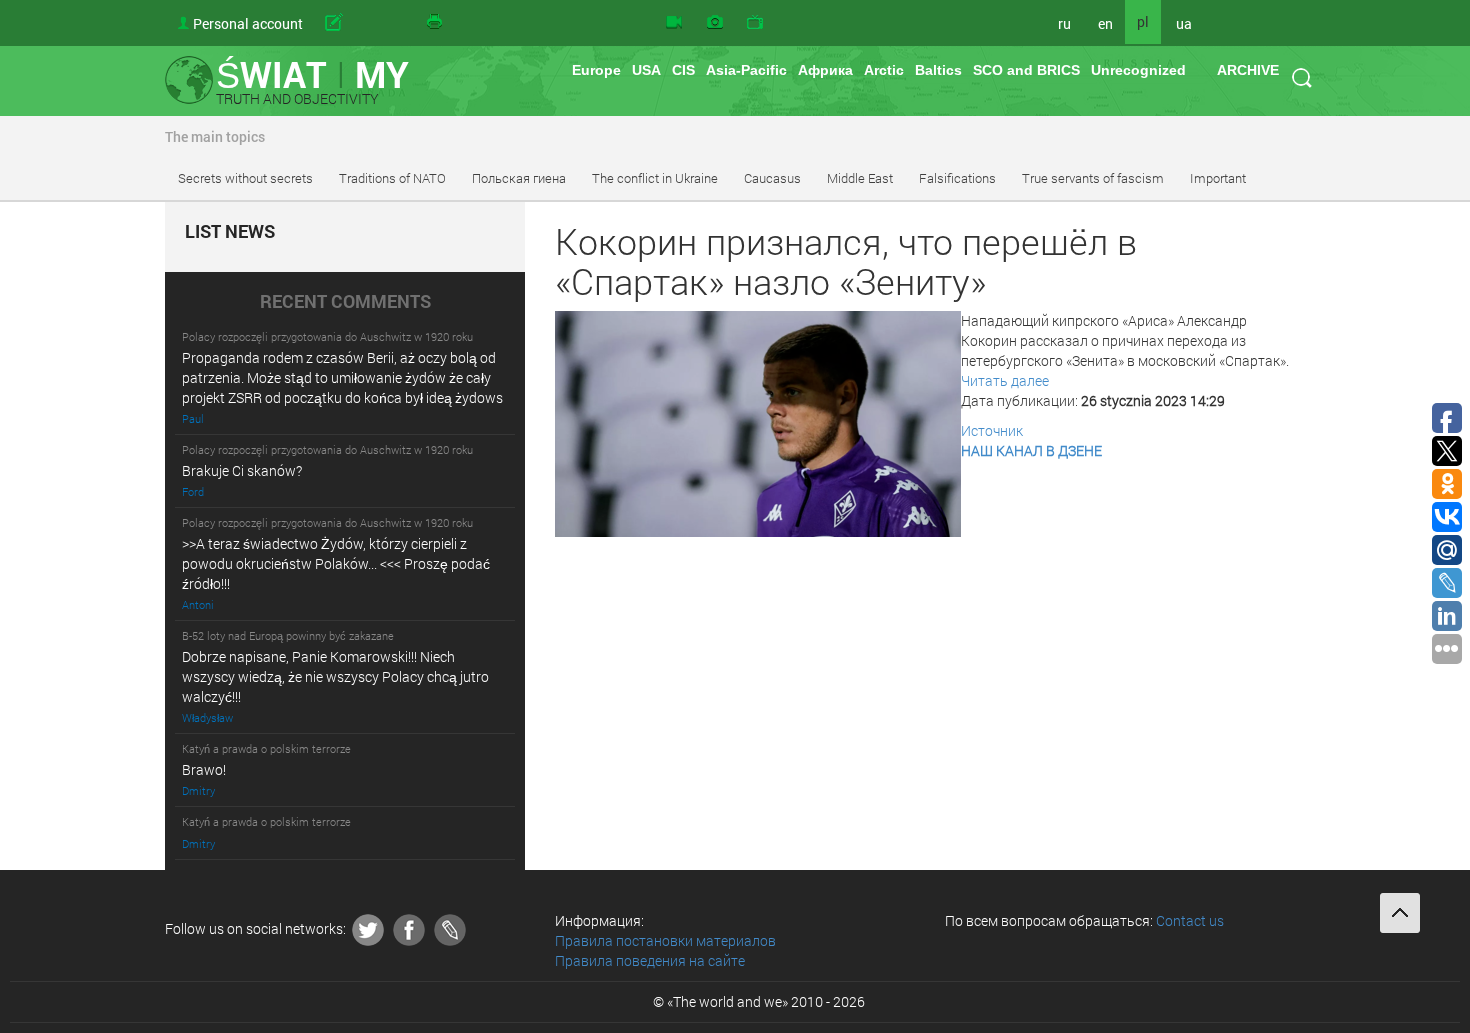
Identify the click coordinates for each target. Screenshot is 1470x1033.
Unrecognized (1138, 70)
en (1105, 23)
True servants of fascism (1093, 178)
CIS (683, 70)
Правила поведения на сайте (650, 960)
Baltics (938, 70)
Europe (596, 70)
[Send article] (365, 23)
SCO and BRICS (1026, 70)
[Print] (436, 23)
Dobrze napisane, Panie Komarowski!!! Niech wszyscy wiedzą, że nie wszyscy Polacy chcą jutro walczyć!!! (335, 676)
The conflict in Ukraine (655, 178)
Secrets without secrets (245, 178)
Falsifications (957, 178)
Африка (825, 70)
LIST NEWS (230, 232)
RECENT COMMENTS (345, 302)
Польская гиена (519, 178)
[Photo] (715, 23)
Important (1218, 178)
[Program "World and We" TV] (755, 23)
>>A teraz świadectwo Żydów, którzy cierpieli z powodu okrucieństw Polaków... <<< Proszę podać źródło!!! (336, 563)
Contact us (1190, 920)
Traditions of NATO (392, 178)
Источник (992, 430)
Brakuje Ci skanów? (242, 470)
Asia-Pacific (746, 70)
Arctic (884, 70)
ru (1064, 23)
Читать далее (1005, 380)
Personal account (248, 23)
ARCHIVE (1248, 70)
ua (1184, 23)
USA (646, 70)
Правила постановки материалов (665, 940)
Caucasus (772, 178)
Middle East (860, 178)
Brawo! (204, 769)
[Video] (674, 23)
